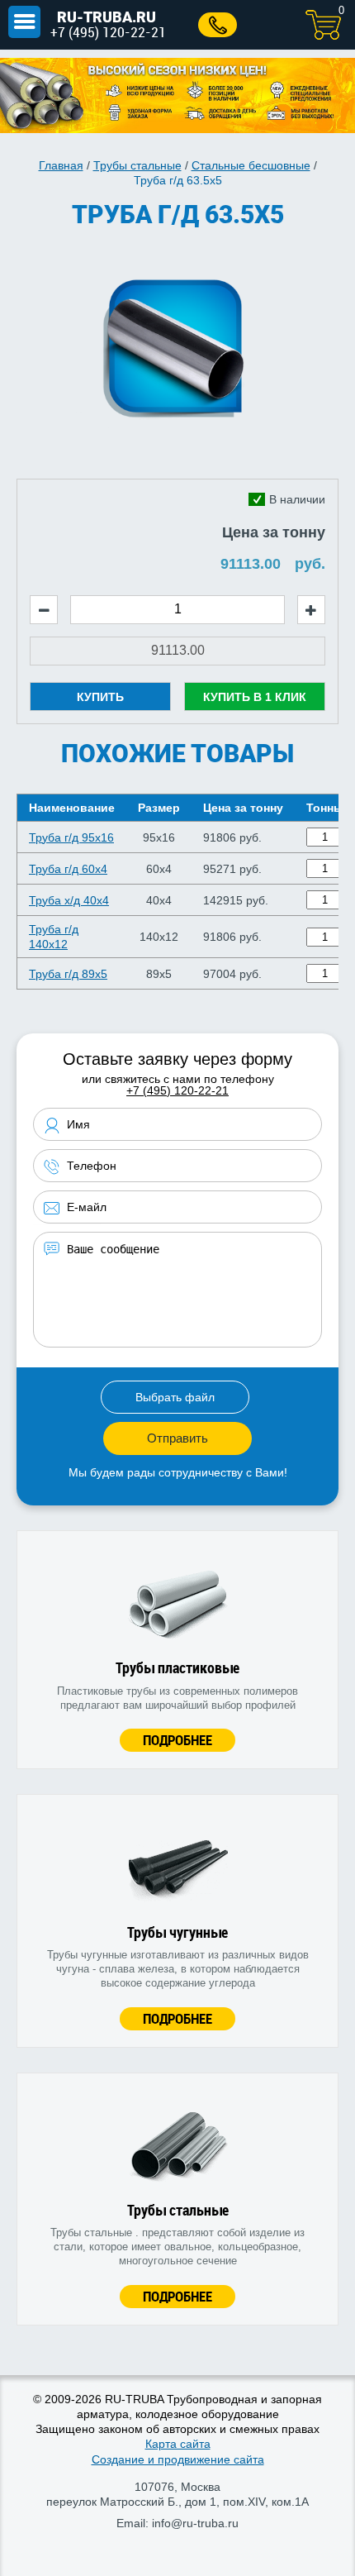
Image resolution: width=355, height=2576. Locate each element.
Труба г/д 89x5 (68, 974)
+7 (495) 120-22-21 (108, 32)
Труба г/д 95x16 (71, 837)
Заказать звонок (218, 25)
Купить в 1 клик (255, 697)
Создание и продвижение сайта (178, 2459)
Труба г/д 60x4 (68, 869)
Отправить (177, 1438)
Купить (100, 697)
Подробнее (177, 1740)
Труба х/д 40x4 (69, 900)
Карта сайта (178, 2444)
